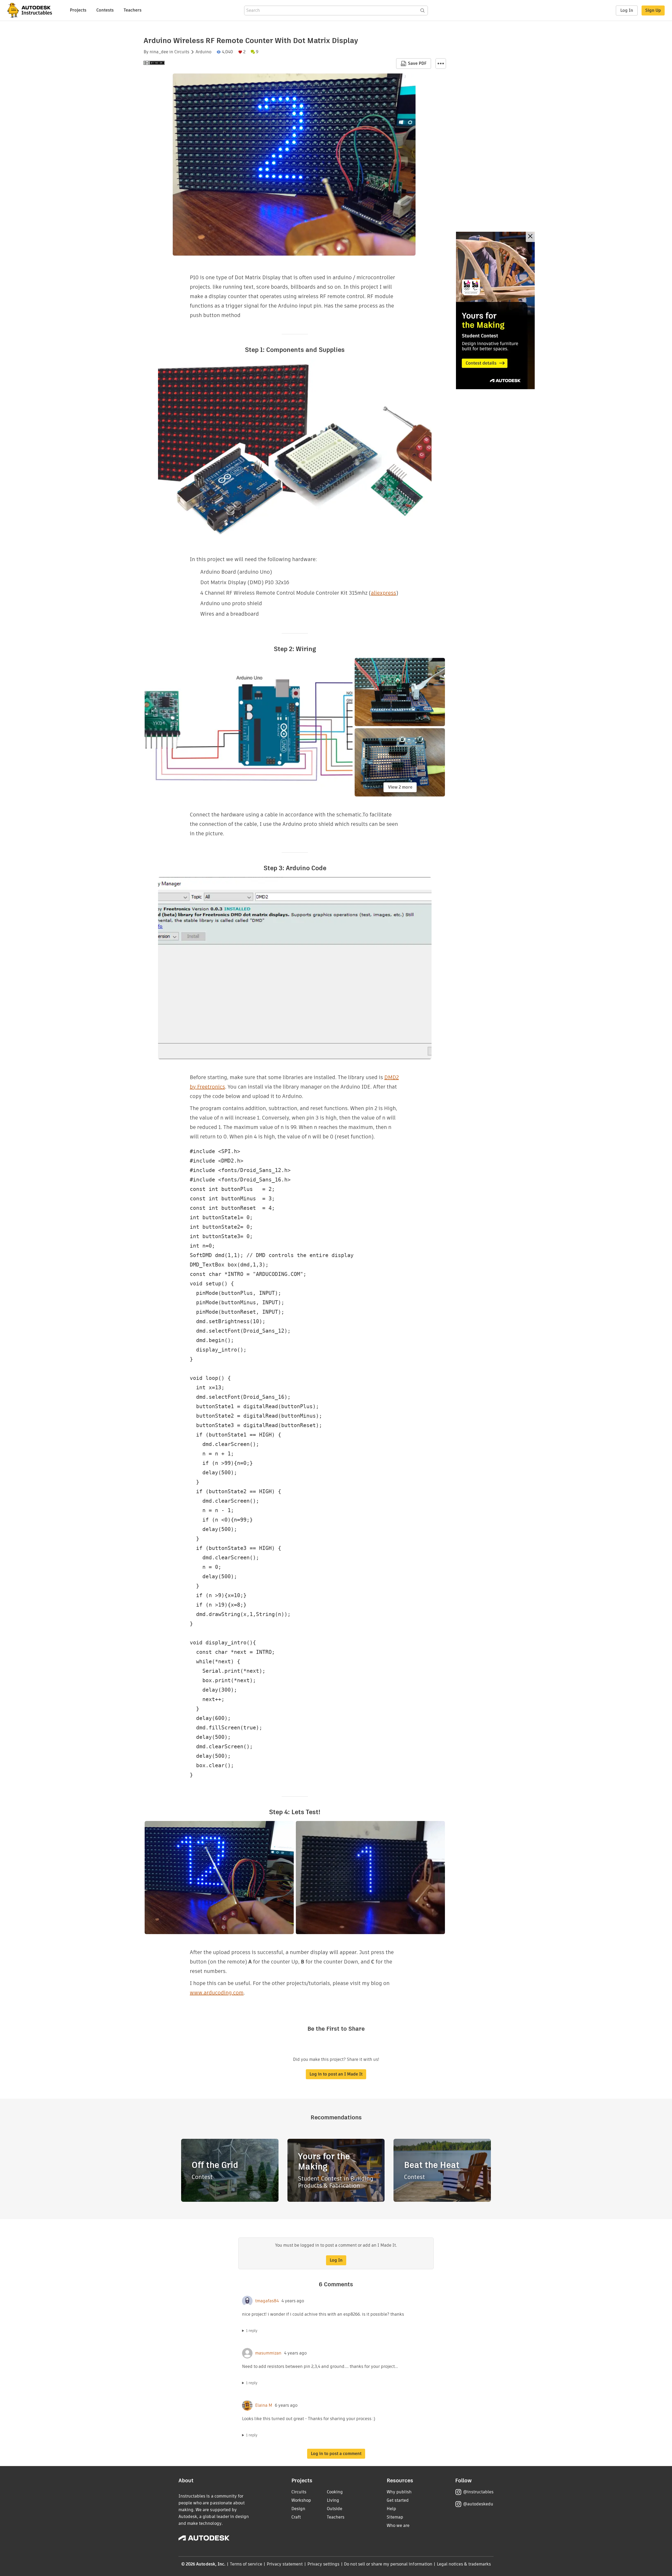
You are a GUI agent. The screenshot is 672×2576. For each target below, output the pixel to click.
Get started (398, 2500)
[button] (441, 64)
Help (391, 2509)
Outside (335, 2509)
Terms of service (246, 2564)
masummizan (268, 2353)
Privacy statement (285, 2564)
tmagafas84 (267, 2301)
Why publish (399, 2492)
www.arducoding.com (217, 1993)
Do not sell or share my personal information (388, 2564)
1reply (252, 2331)
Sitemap (395, 2517)
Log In (627, 10)
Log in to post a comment (336, 2454)
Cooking (335, 2492)
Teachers (133, 10)
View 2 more (400, 787)
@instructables (478, 2492)
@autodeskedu (478, 2504)
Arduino (203, 52)
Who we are (398, 2525)
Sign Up (653, 10)
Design (298, 2509)
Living (333, 2500)
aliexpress (384, 593)
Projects (78, 10)
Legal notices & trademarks (464, 2564)
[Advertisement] (495, 310)
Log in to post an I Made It (336, 2074)
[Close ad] (530, 237)
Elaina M (264, 2405)
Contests (105, 10)
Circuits (182, 52)
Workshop (301, 2500)
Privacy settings (324, 2564)
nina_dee (159, 52)
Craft (296, 2517)
